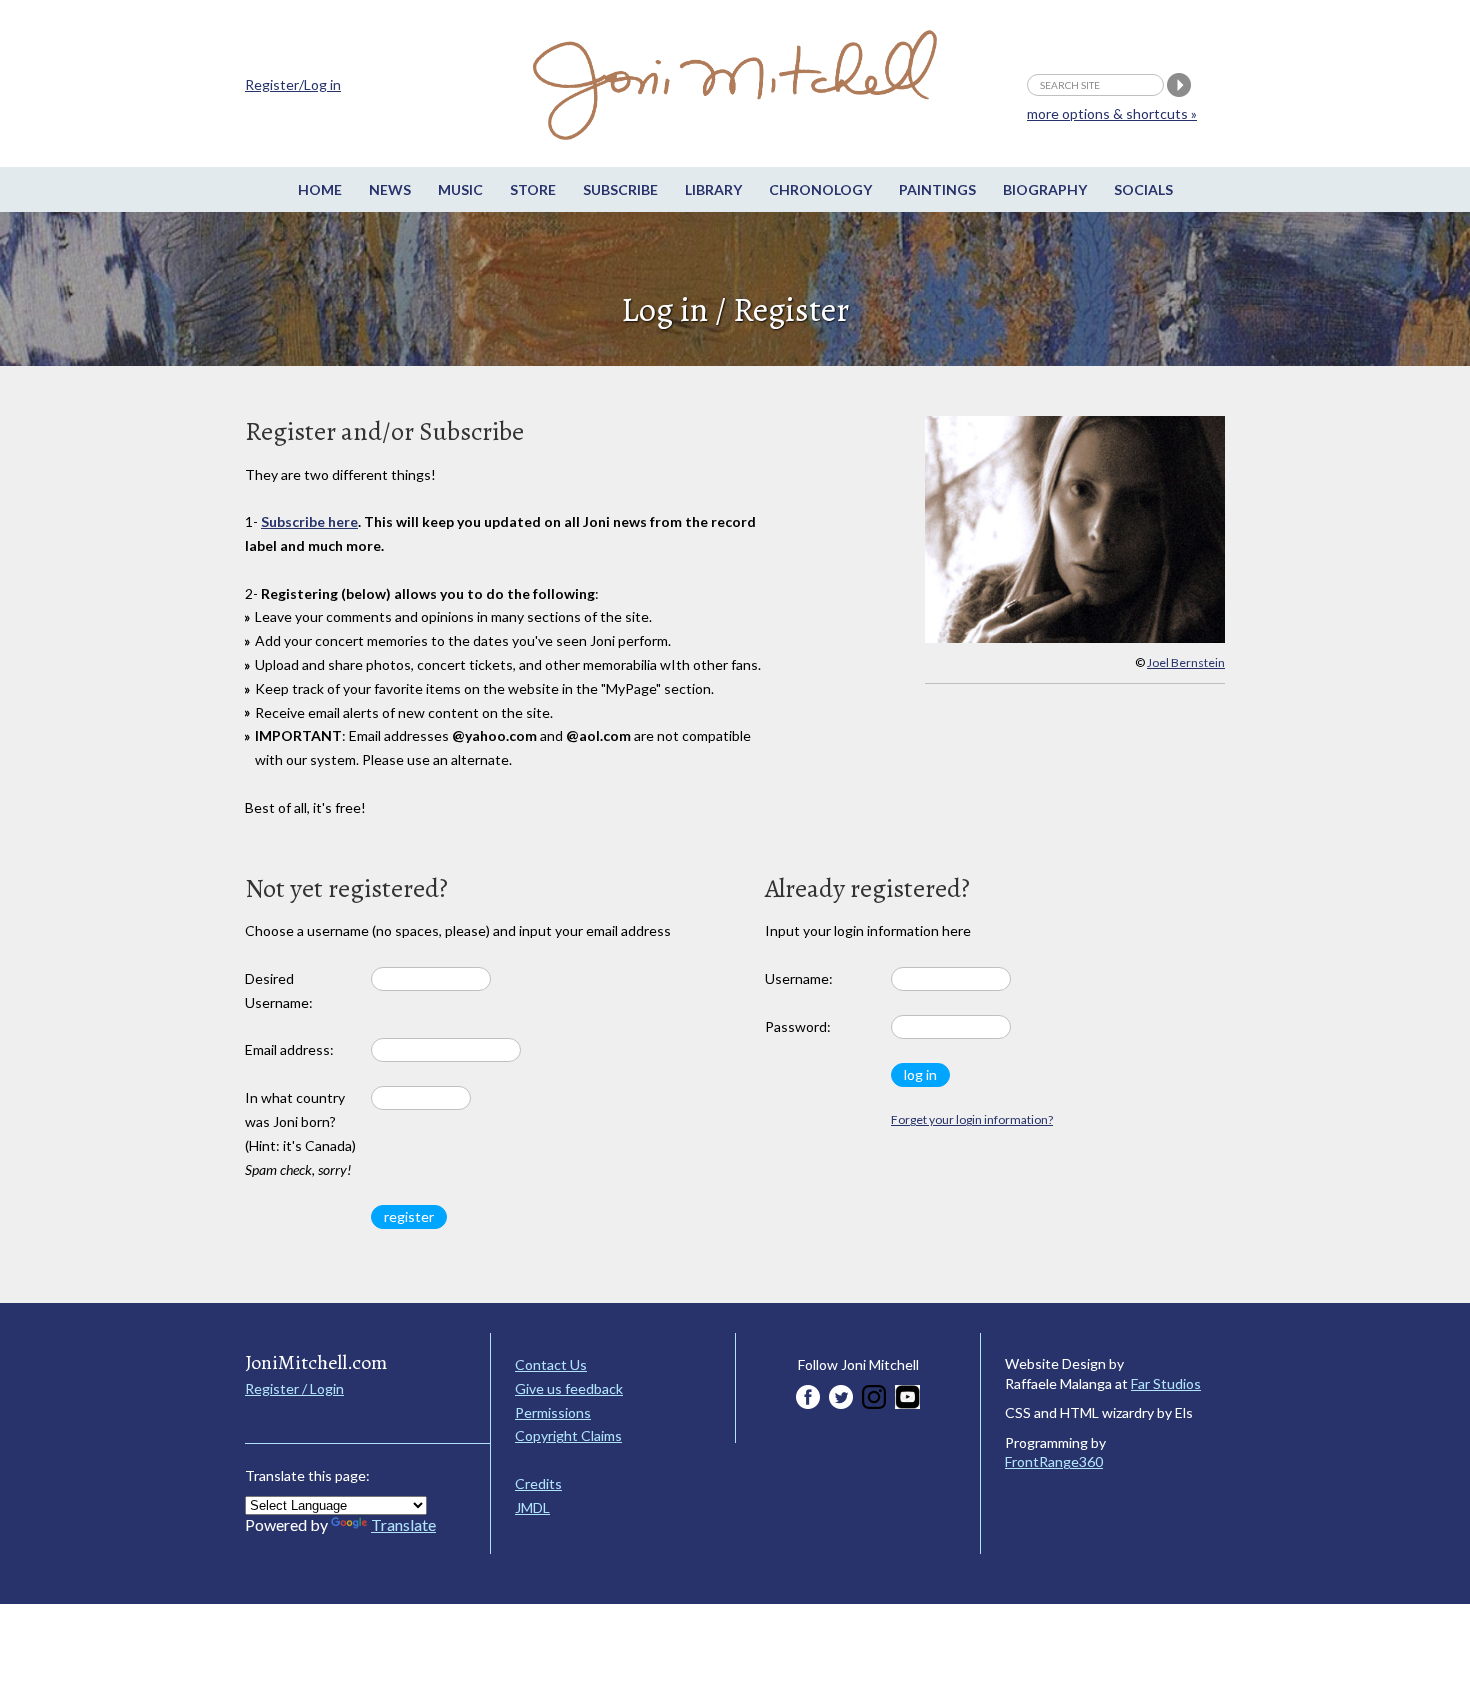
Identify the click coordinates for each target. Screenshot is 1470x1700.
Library (713, 189)
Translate (403, 1524)
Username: (799, 978)
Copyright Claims (568, 1435)
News (390, 189)
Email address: (289, 1049)
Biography (1045, 189)
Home (320, 189)
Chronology (820, 189)
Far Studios (1166, 1383)
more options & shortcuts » (1112, 113)
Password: (798, 1026)
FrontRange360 (1054, 1461)
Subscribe (620, 189)
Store (533, 189)
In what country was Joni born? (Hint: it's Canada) (300, 1133)
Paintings (937, 189)
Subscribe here (309, 521)
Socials (1143, 189)
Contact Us (551, 1364)
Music (460, 189)
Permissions (553, 1412)
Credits (538, 1483)
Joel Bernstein (1186, 662)
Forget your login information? (972, 1119)
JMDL (532, 1507)
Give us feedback (569, 1388)
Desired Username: (279, 990)
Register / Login (294, 1388)
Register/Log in (293, 84)
